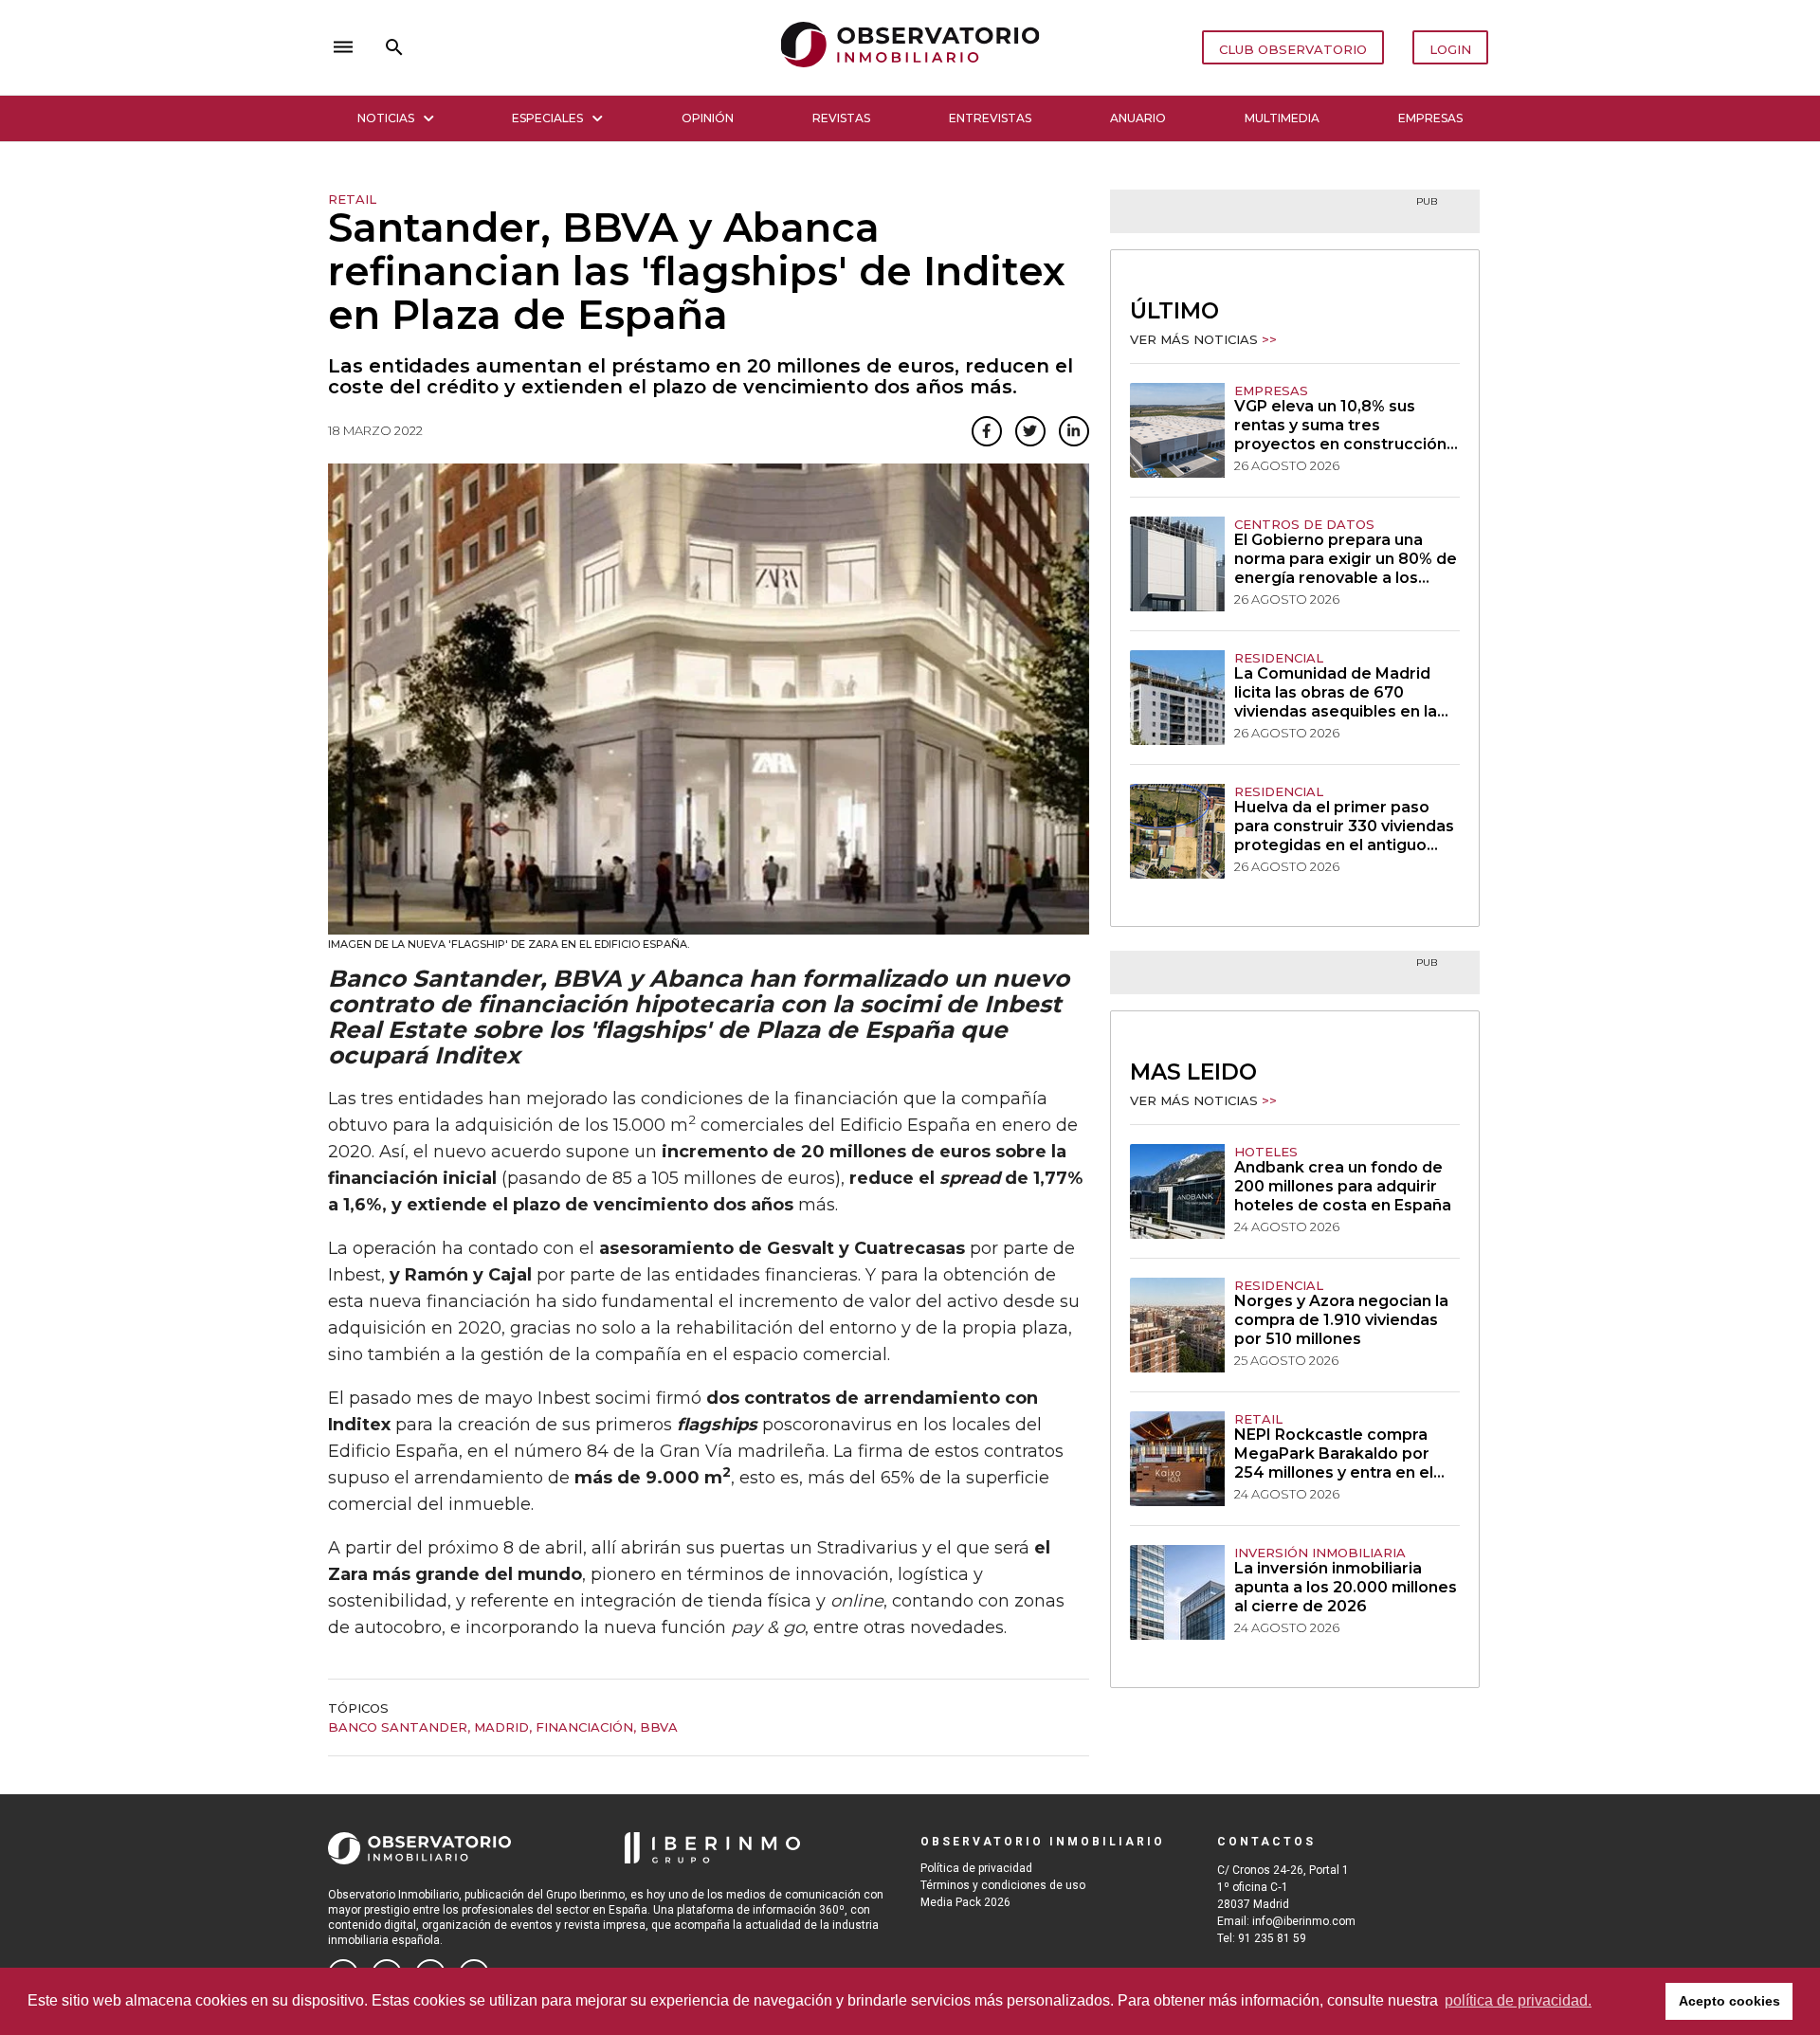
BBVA (659, 1727)
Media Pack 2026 (965, 1902)
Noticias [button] (386, 118)
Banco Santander (398, 1727)
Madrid (501, 1727)
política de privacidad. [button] (1518, 2000)
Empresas (1430, 118)
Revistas (841, 118)
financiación (584, 1727)
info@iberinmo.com (1304, 1921)
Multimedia (1282, 118)
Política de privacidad (976, 1868)
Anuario (1138, 118)
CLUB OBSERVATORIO (1293, 49)
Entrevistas (990, 118)
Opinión (708, 118)
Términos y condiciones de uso (1003, 1885)
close (593, 47)
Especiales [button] (547, 118)
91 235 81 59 (1272, 1938)
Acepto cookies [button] (1729, 2001)
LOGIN (1450, 49)
